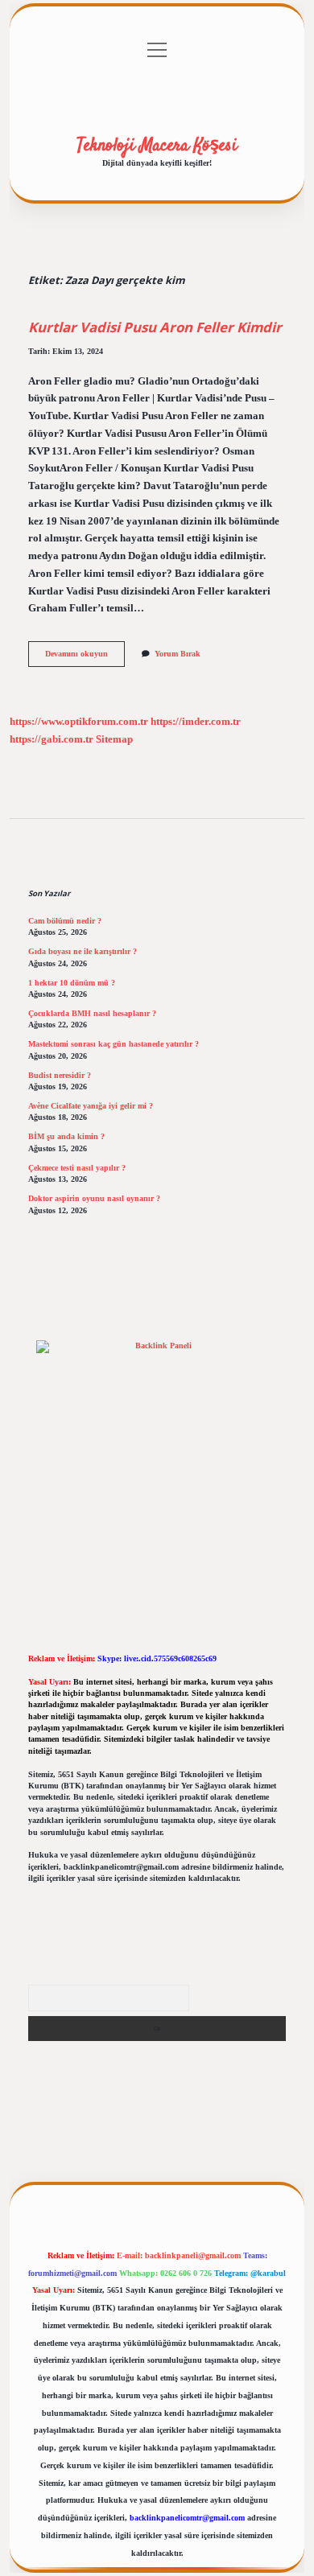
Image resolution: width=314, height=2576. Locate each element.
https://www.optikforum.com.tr (79, 722)
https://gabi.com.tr (52, 739)
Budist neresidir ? (60, 1075)
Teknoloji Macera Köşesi (157, 146)
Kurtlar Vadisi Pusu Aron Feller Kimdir (155, 327)
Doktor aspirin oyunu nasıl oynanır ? (94, 1198)
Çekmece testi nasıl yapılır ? (77, 1168)
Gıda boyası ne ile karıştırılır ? (83, 951)
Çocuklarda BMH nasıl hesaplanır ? (92, 1013)
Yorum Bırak (178, 654)
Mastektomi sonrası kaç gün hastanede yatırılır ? (114, 1044)
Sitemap (114, 739)
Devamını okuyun (85, 658)
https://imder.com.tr (196, 722)
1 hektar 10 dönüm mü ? (72, 983)
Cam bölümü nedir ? (65, 921)
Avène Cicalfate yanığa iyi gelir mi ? (91, 1106)
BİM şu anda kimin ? (66, 1136)
